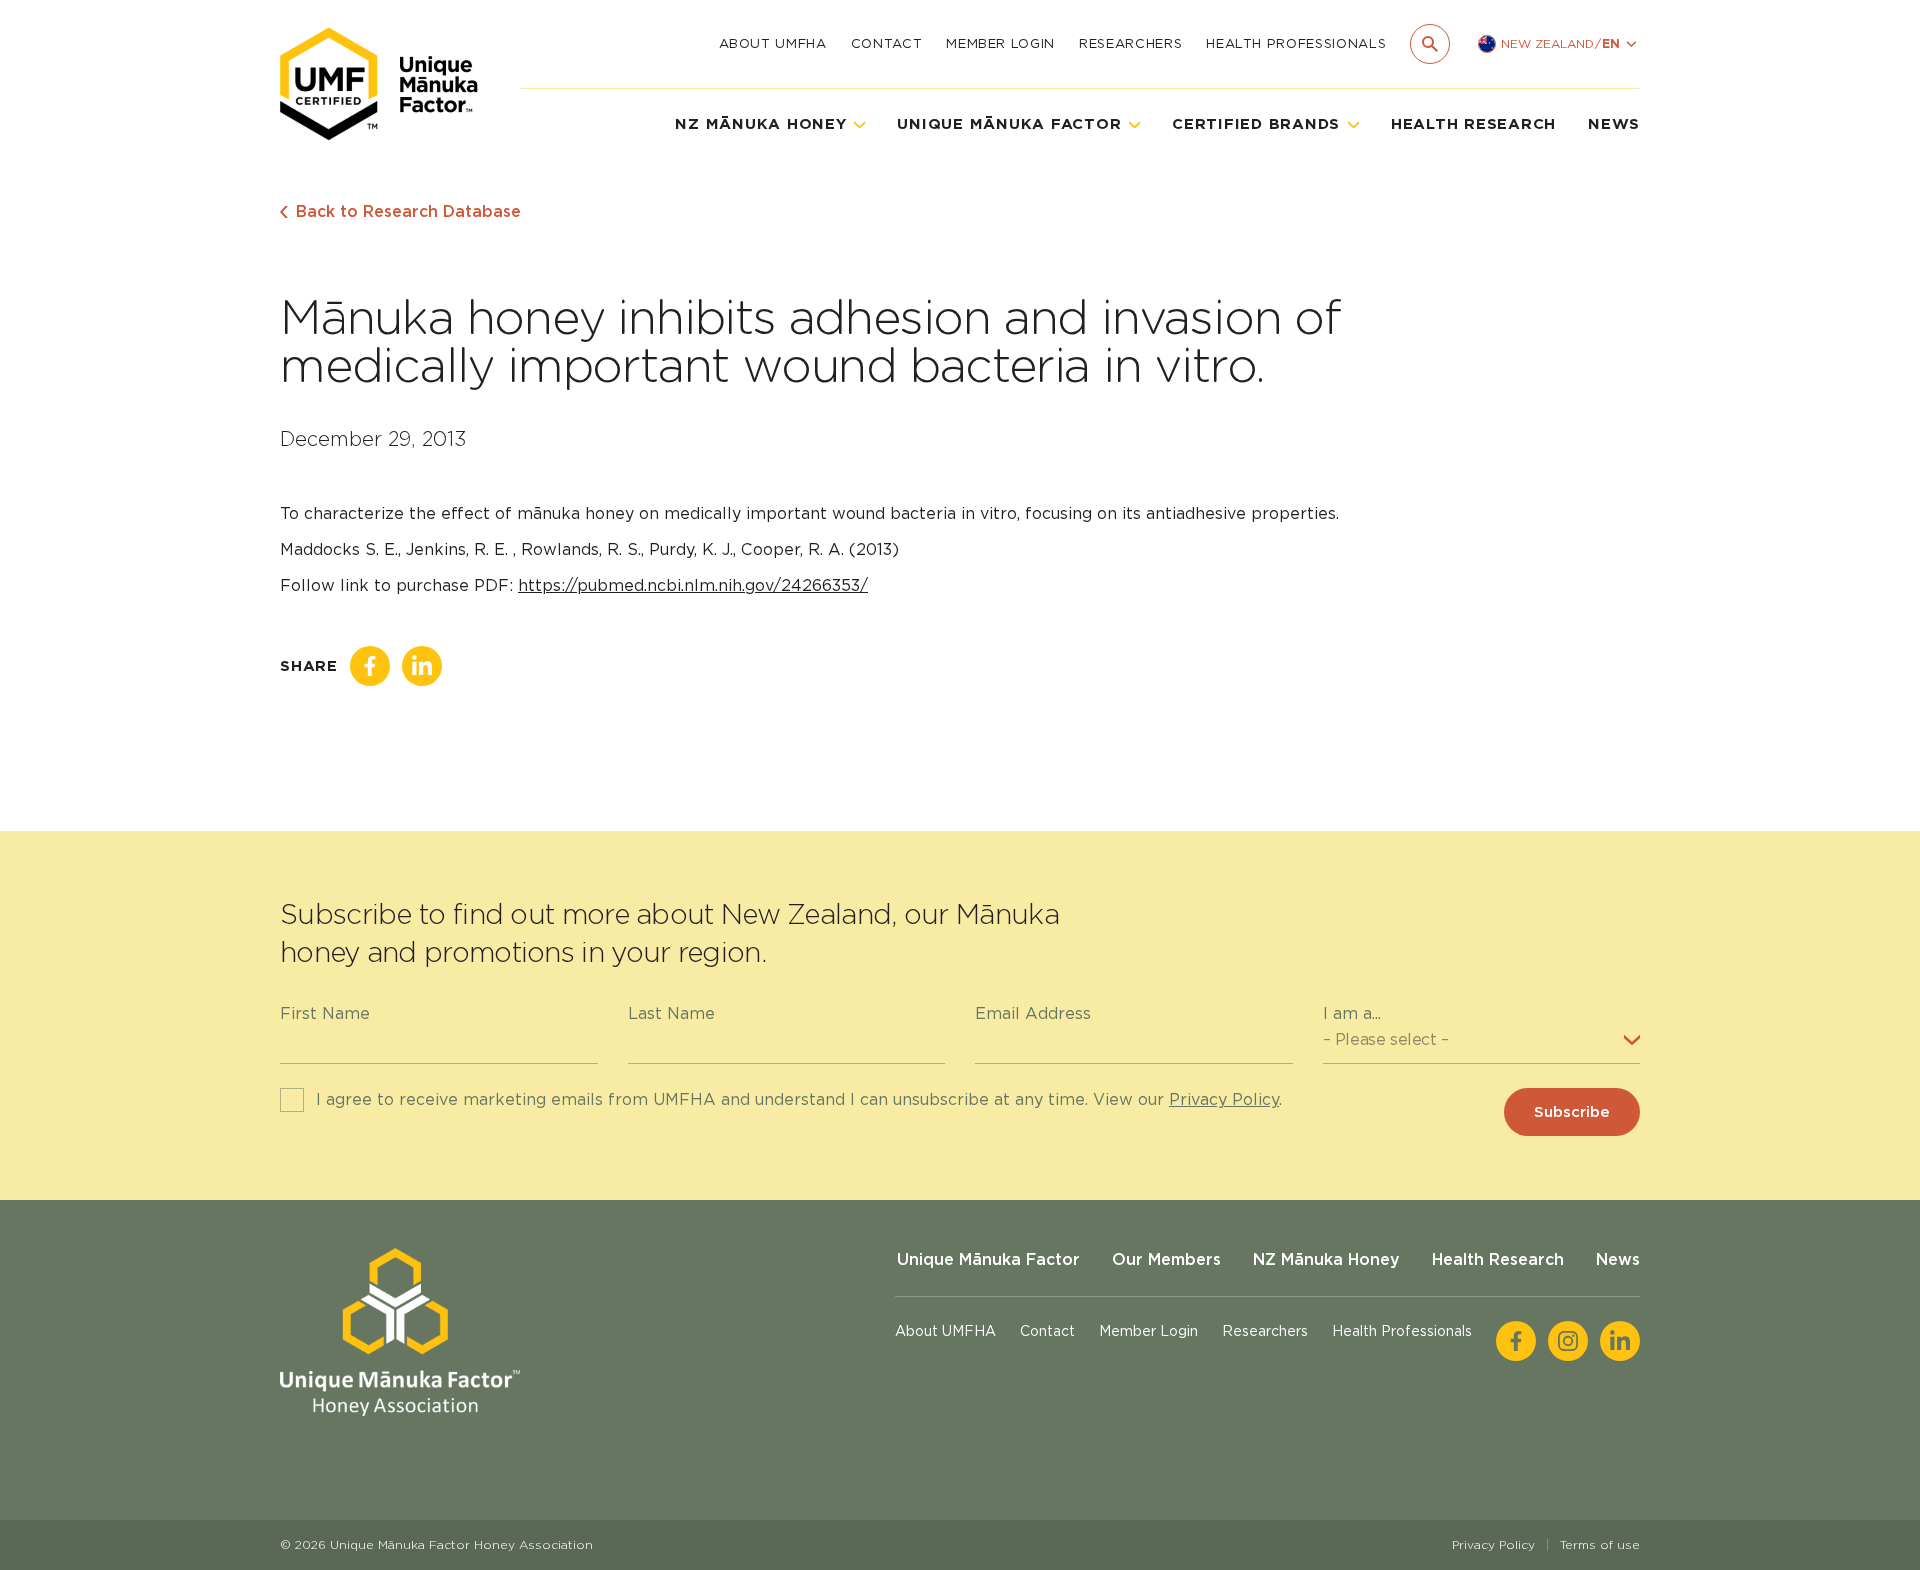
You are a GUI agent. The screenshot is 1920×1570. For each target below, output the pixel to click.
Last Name (671, 1013)
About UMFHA (773, 43)
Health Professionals (1296, 43)
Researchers (1130, 43)
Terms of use (1600, 1544)
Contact (887, 43)
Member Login (1000, 43)
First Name (325, 1013)
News (1614, 124)
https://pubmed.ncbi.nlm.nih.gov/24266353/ (693, 585)
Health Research (1473, 124)
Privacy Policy (1224, 1099)
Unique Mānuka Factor (988, 1259)
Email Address (1033, 1013)
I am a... (1352, 1013)
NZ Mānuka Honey (1326, 1259)
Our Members (1166, 1259)
